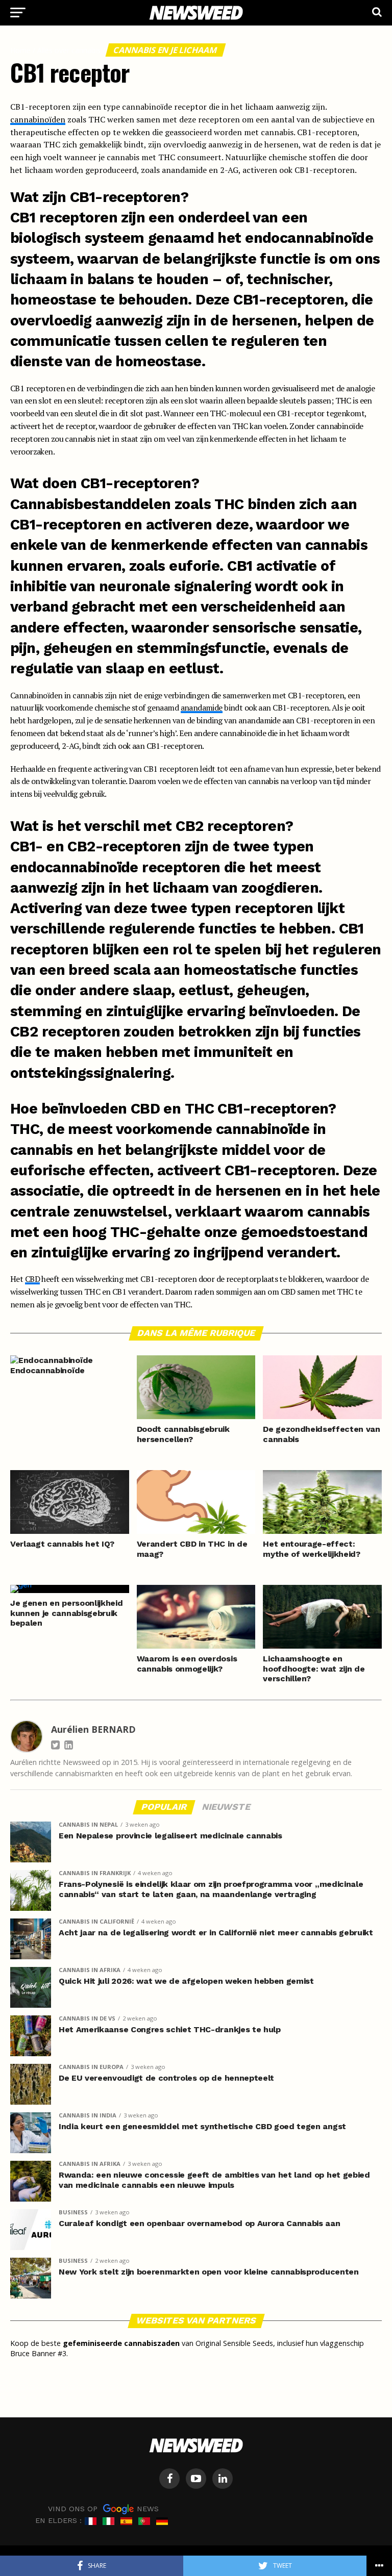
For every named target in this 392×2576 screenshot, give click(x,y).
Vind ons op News (103, 2509)
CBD (32, 1279)
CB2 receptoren (65, 1031)
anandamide (202, 708)
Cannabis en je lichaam (166, 50)
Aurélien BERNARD (93, 1729)
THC (229, 504)
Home (20, 50)
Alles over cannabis (69, 50)
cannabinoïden (38, 119)
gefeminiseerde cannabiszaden (121, 2343)
